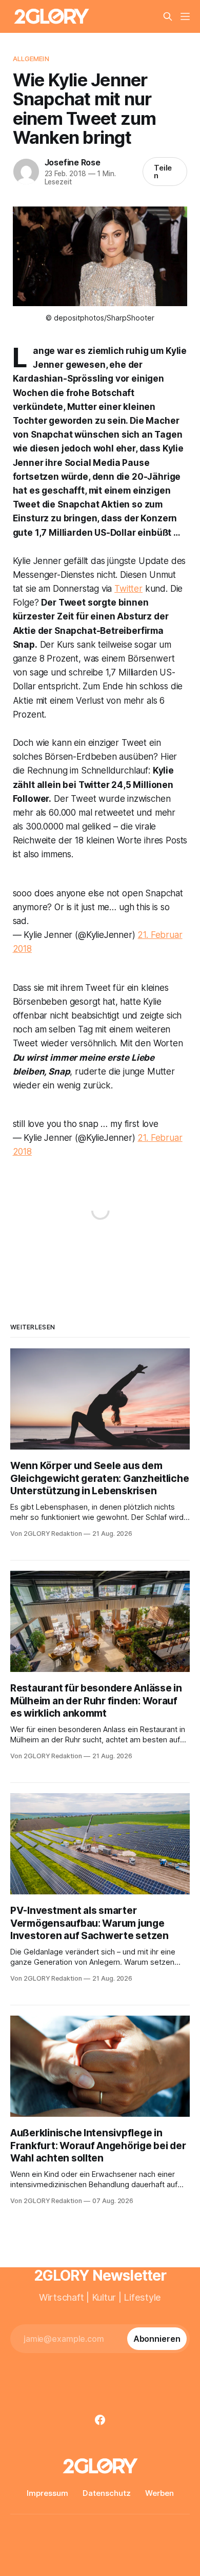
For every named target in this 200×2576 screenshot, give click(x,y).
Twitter (128, 589)
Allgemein (31, 59)
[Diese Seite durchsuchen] (168, 16)
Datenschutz (107, 2493)
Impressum (47, 2493)
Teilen (163, 172)
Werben (159, 2493)
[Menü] (185, 16)
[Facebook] (100, 2420)
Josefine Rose (73, 162)
